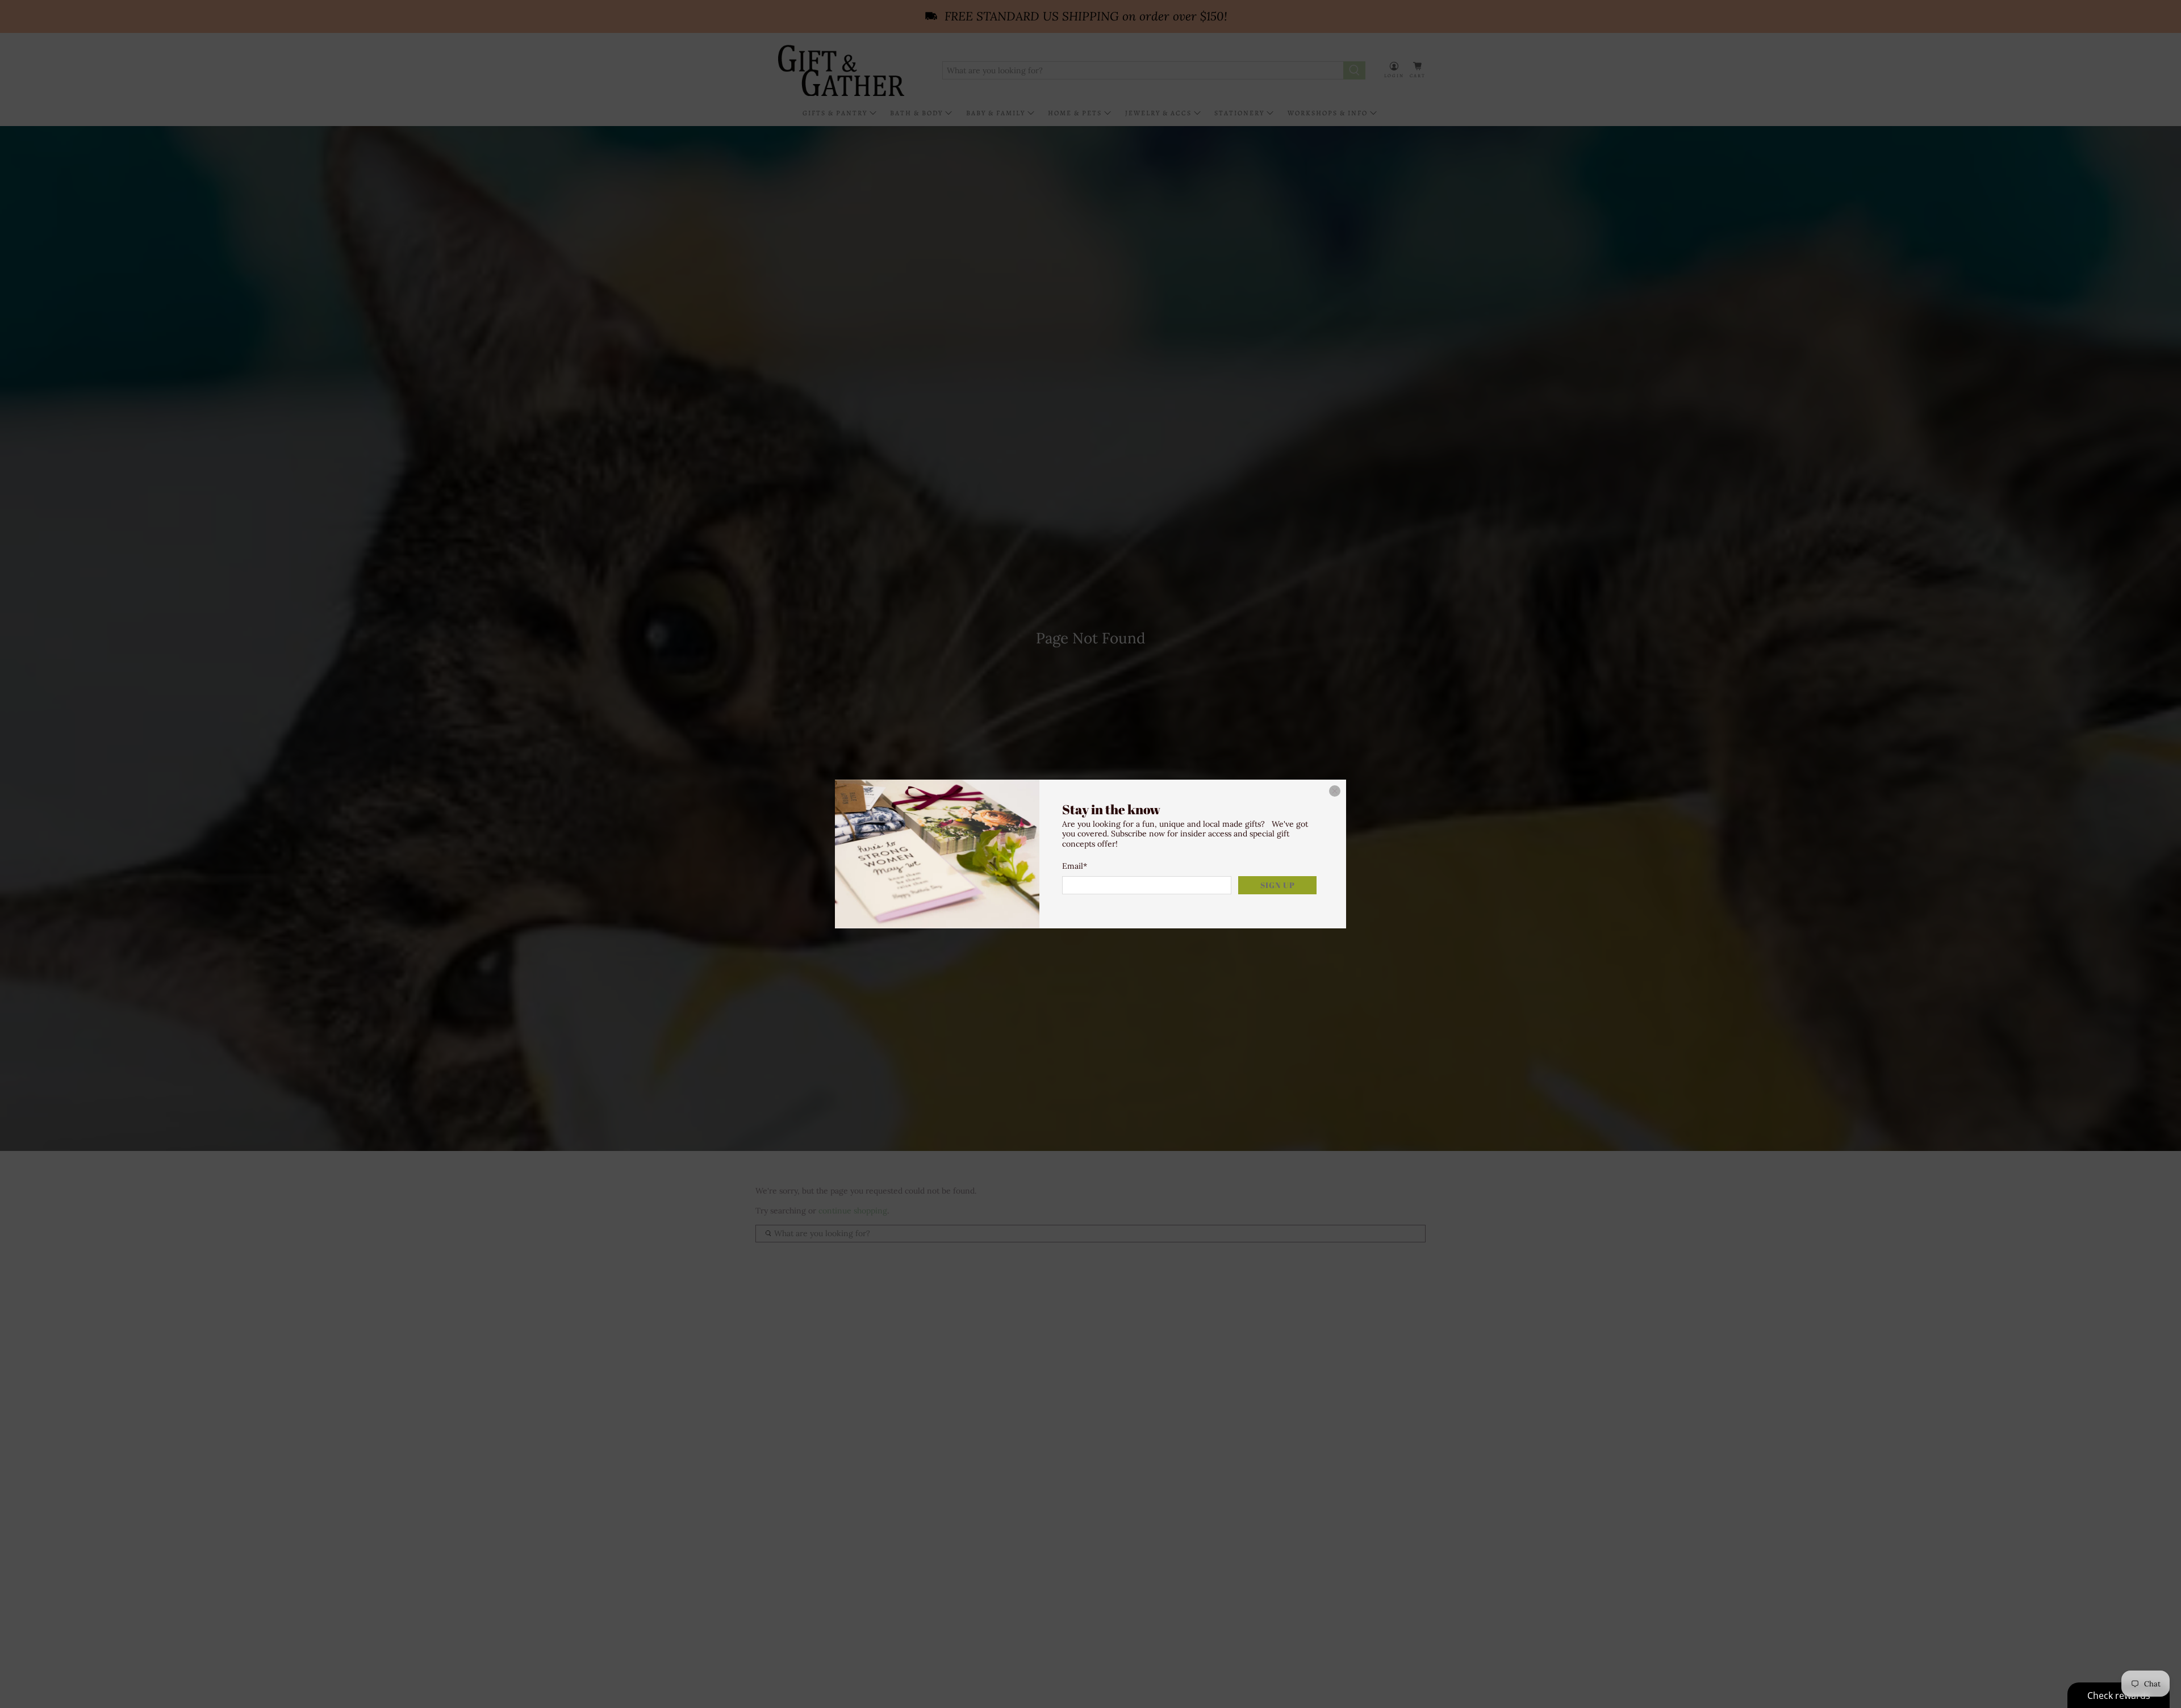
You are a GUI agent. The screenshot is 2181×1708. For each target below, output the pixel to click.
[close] (1335, 791)
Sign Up (1278, 885)
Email (1075, 866)
